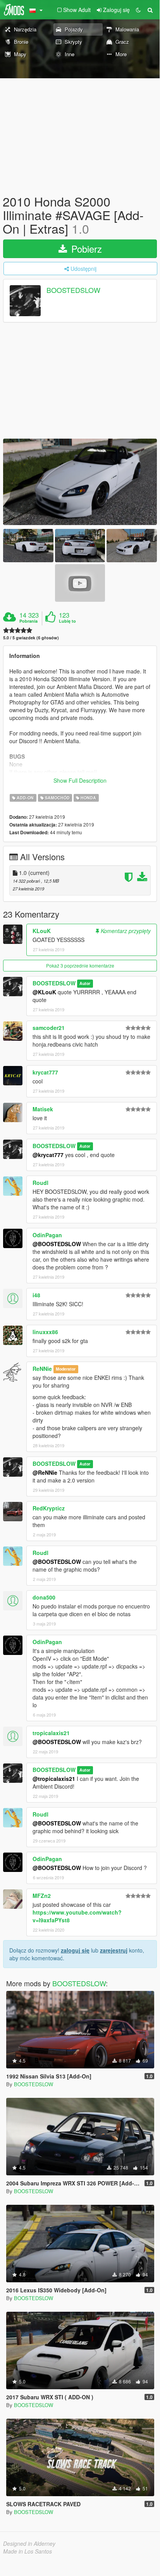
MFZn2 (42, 1896)
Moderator (66, 1369)
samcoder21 (49, 1028)
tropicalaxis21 (51, 1733)
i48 (36, 1295)
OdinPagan (47, 1235)
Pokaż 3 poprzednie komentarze (80, 965)
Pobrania (28, 621)
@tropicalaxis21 (54, 1779)
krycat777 (45, 1072)
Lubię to (67, 621)
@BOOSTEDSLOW (57, 1244)
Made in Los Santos (28, 2551)
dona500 (44, 1597)
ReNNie (42, 1369)
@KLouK (44, 992)
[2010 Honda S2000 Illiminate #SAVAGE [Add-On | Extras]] (80, 482)
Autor (85, 984)
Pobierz (85, 249)
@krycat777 (48, 1155)
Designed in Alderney (29, 2543)
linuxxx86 (45, 1332)
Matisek (43, 1109)
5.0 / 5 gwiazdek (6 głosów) (31, 638)
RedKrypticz (49, 1508)
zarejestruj (114, 1950)
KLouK (42, 931)
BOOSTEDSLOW (73, 290)
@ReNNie (45, 1472)
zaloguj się (75, 1950)
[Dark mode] (138, 10)
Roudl (40, 1183)
